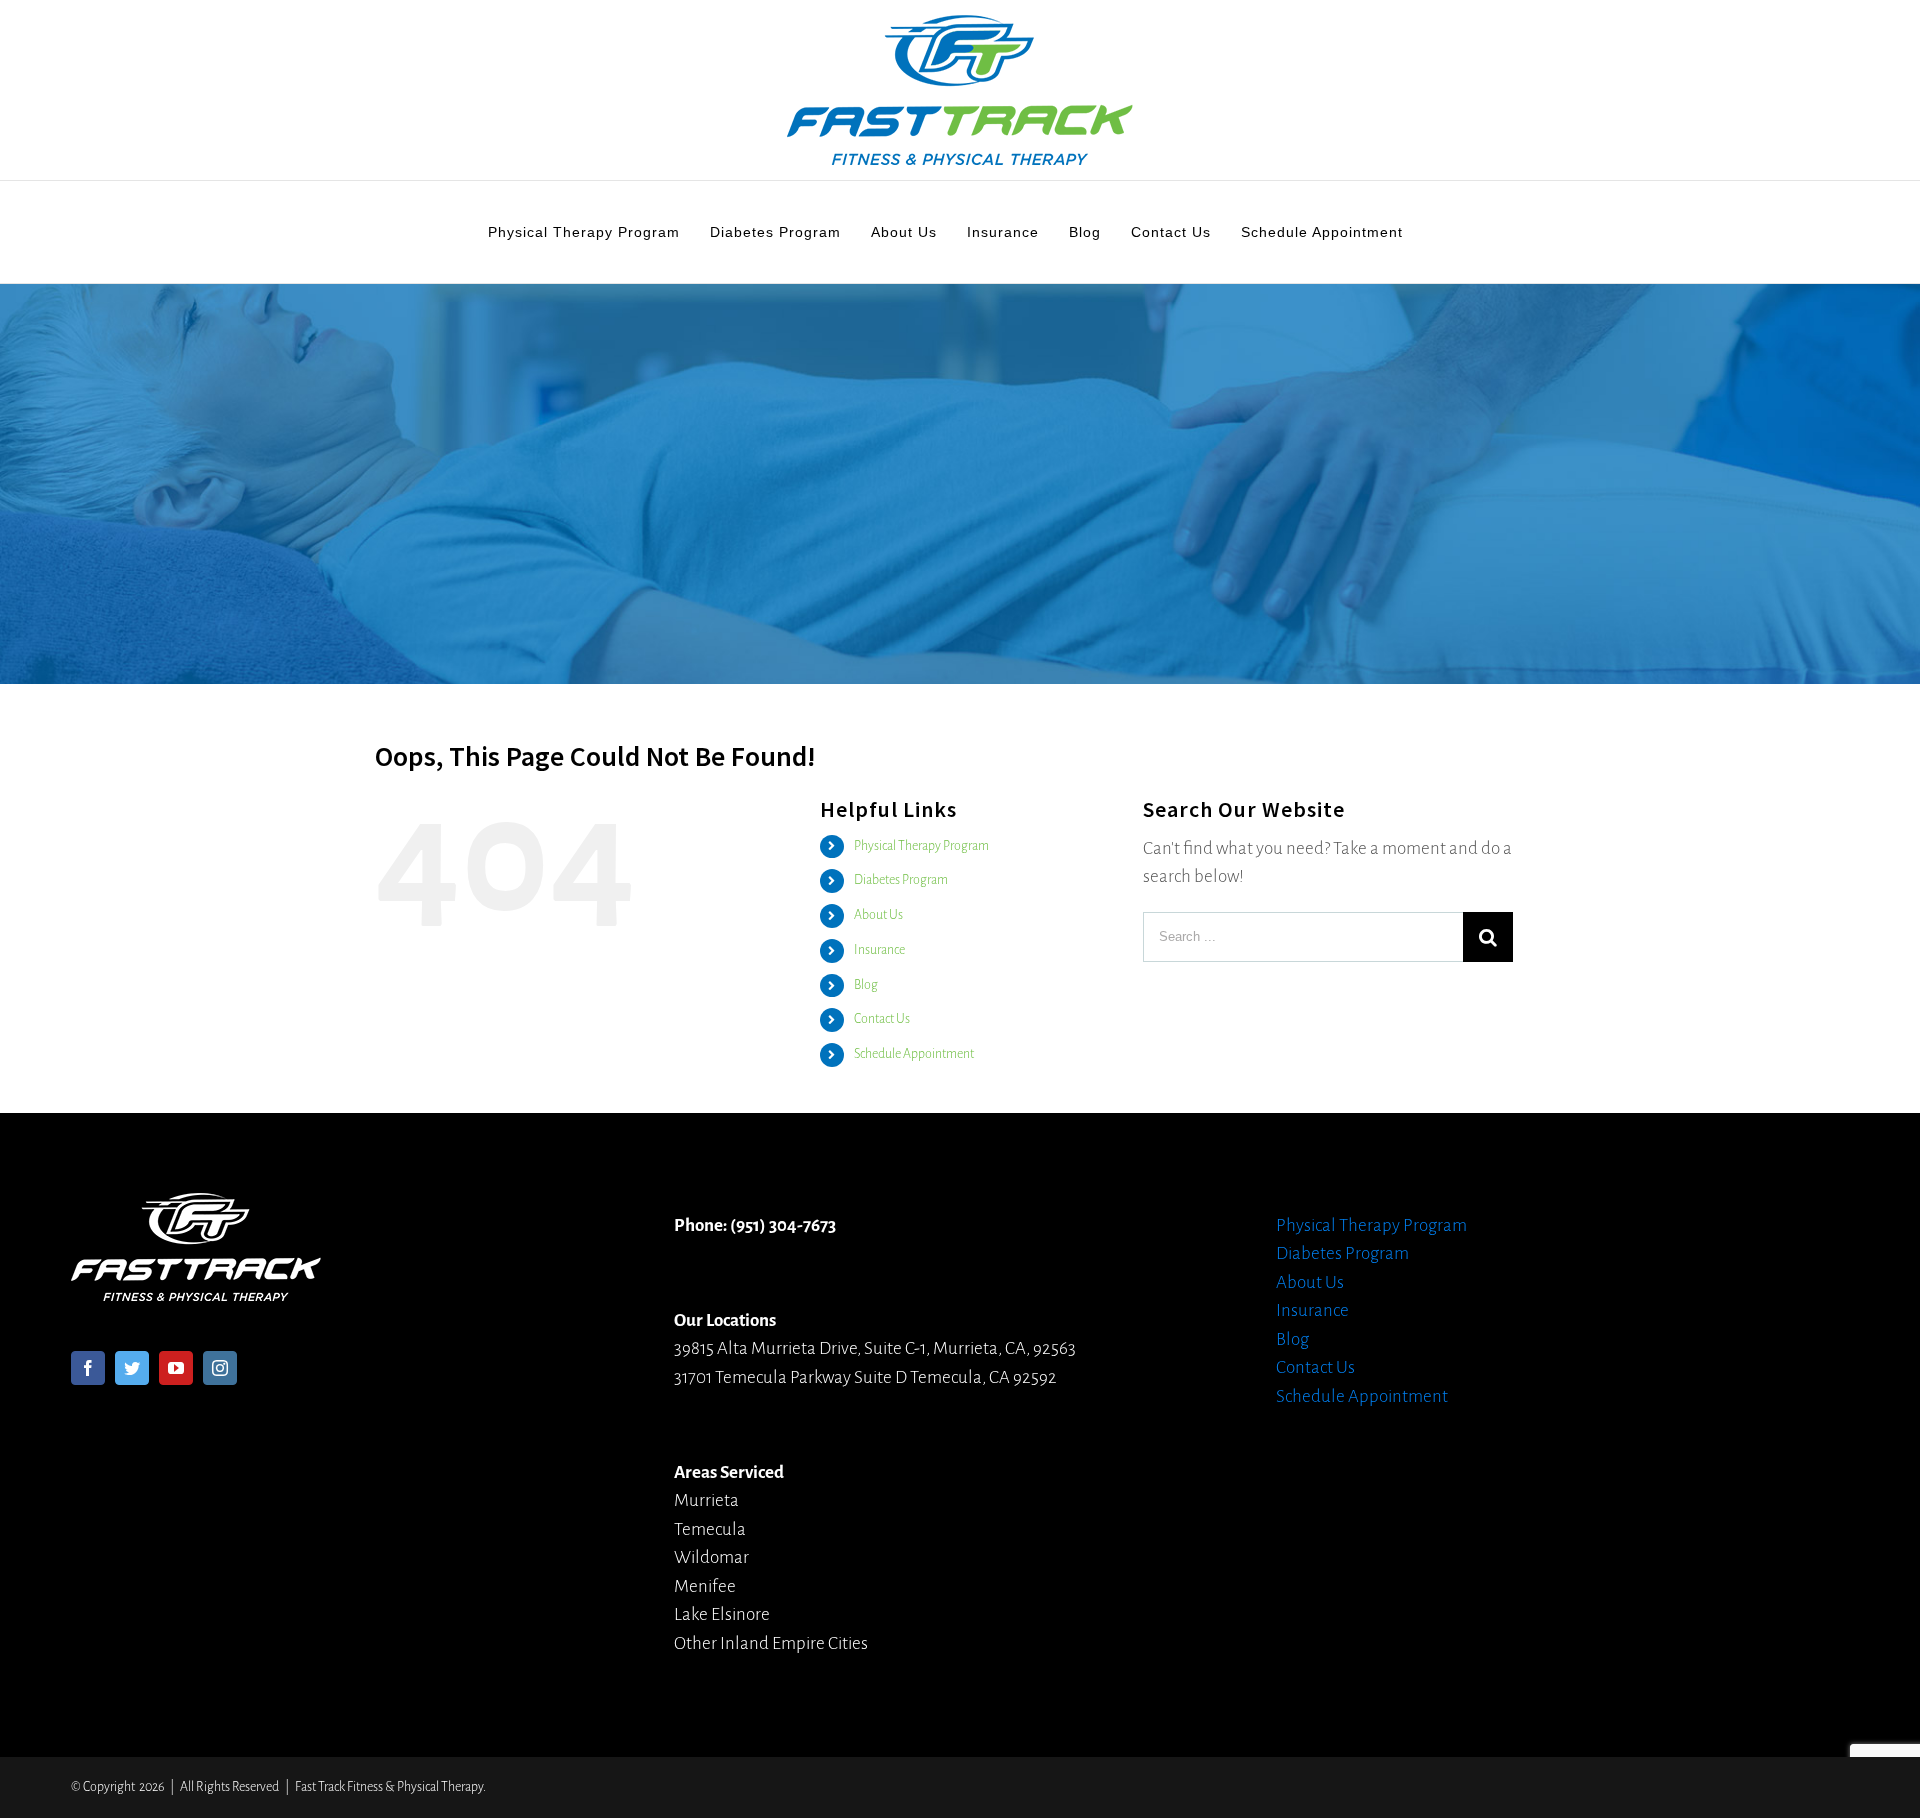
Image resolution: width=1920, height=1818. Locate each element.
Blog (866, 985)
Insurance (879, 950)
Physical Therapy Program (921, 846)
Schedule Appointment (914, 1054)
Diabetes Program (901, 880)
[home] (196, 1206)
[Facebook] (88, 1368)
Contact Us (882, 1019)
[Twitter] (132, 1368)
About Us (878, 915)
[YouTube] (176, 1368)
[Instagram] (220, 1368)
